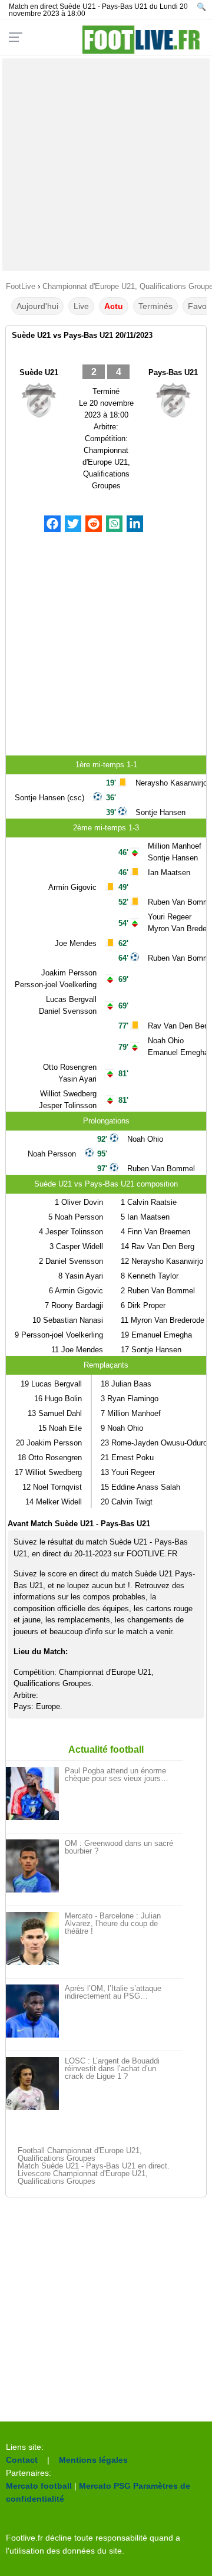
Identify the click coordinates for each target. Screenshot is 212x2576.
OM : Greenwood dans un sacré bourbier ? (119, 1847)
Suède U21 (39, 372)
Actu (114, 306)
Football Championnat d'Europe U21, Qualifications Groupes (80, 2154)
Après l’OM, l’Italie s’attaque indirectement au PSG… (113, 1992)
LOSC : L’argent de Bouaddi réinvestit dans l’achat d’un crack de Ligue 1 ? (112, 2069)
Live (81, 306)
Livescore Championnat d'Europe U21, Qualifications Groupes (83, 2177)
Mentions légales (93, 2460)
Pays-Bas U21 (173, 372)
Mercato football (39, 2486)
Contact (22, 2460)
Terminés (155, 306)
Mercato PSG (105, 2486)
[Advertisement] (106, 165)
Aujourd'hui (37, 306)
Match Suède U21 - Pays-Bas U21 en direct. (94, 2166)
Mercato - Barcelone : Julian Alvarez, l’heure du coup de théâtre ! (113, 1923)
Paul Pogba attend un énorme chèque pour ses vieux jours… (117, 1775)
